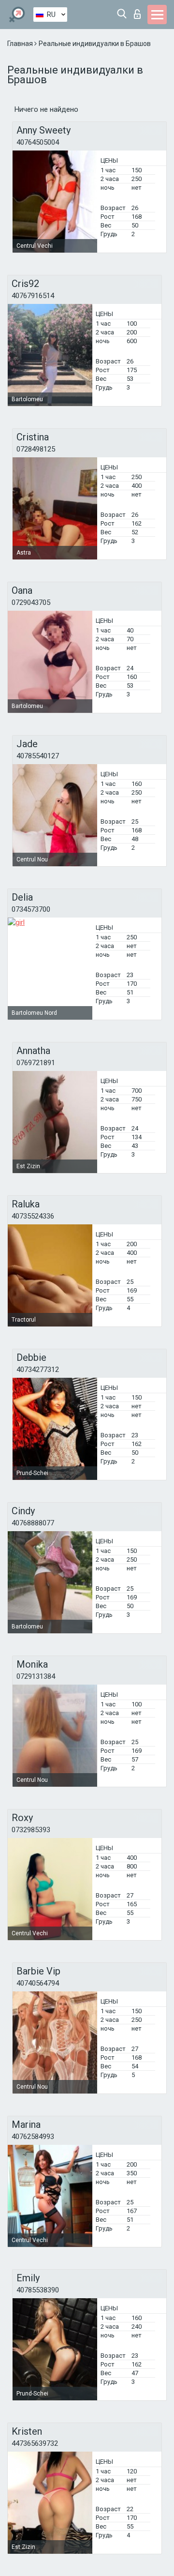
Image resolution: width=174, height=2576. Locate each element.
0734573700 (31, 909)
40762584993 (33, 2137)
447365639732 (35, 2443)
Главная (21, 44)
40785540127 (38, 756)
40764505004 (38, 142)
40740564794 (38, 1983)
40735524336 (33, 1216)
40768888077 (33, 1523)
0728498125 (36, 449)
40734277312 (38, 1370)
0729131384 (36, 1676)
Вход (139, 11)
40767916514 (33, 296)
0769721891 (36, 1063)
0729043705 (31, 603)
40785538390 (38, 2290)
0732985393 (31, 1830)
